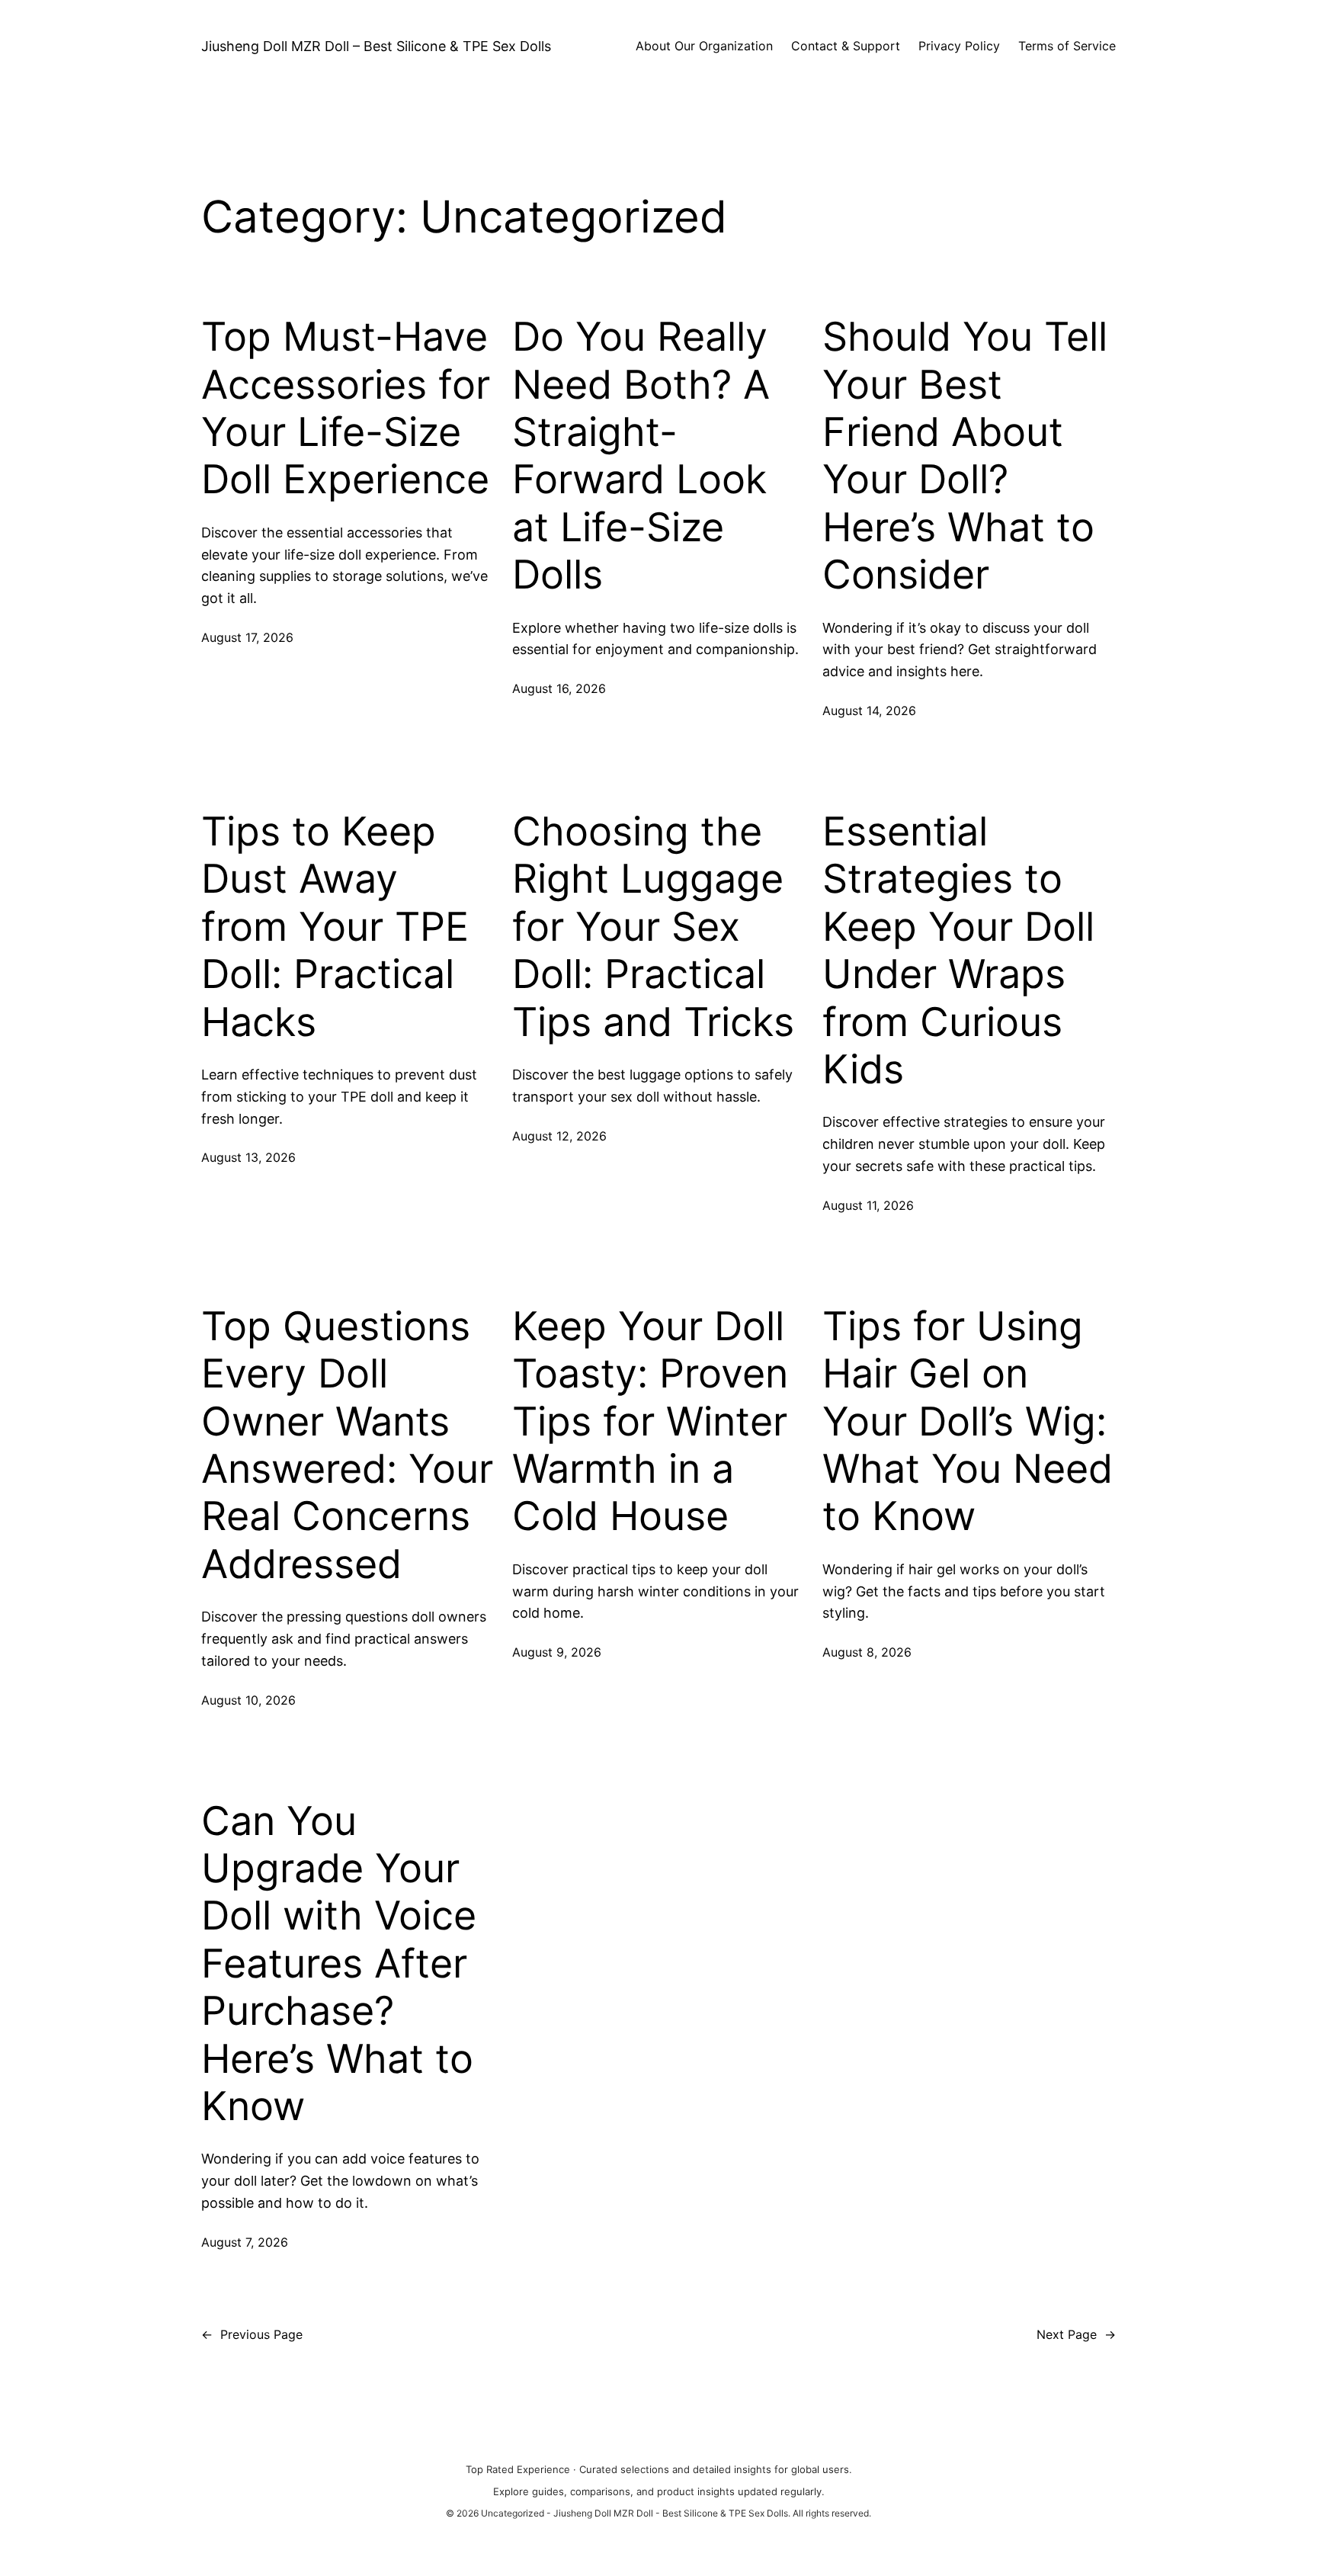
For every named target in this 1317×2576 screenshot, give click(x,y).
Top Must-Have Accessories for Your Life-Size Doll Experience (346, 408)
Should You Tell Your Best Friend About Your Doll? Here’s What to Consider (965, 456)
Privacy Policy (959, 46)
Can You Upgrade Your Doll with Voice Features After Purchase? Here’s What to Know (339, 1964)
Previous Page (252, 2334)
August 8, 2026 (867, 1652)
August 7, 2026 (245, 2242)
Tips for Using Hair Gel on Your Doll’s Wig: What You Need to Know (968, 1422)
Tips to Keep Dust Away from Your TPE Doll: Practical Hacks (335, 927)
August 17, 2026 (247, 637)
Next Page (1076, 2334)
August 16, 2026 (559, 688)
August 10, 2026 (248, 1700)
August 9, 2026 (557, 1652)
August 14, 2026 (869, 711)
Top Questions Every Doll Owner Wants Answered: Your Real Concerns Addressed (347, 1445)
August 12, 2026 (559, 1136)
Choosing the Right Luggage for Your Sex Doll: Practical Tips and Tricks (653, 927)
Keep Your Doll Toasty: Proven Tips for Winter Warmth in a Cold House (650, 1422)
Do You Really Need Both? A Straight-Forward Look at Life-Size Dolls (641, 456)
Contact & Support (846, 46)
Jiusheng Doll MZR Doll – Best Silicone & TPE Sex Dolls (376, 46)
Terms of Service (1067, 46)
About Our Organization (704, 46)
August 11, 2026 (868, 1205)
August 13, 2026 (248, 1157)
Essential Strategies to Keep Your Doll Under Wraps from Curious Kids (958, 951)
